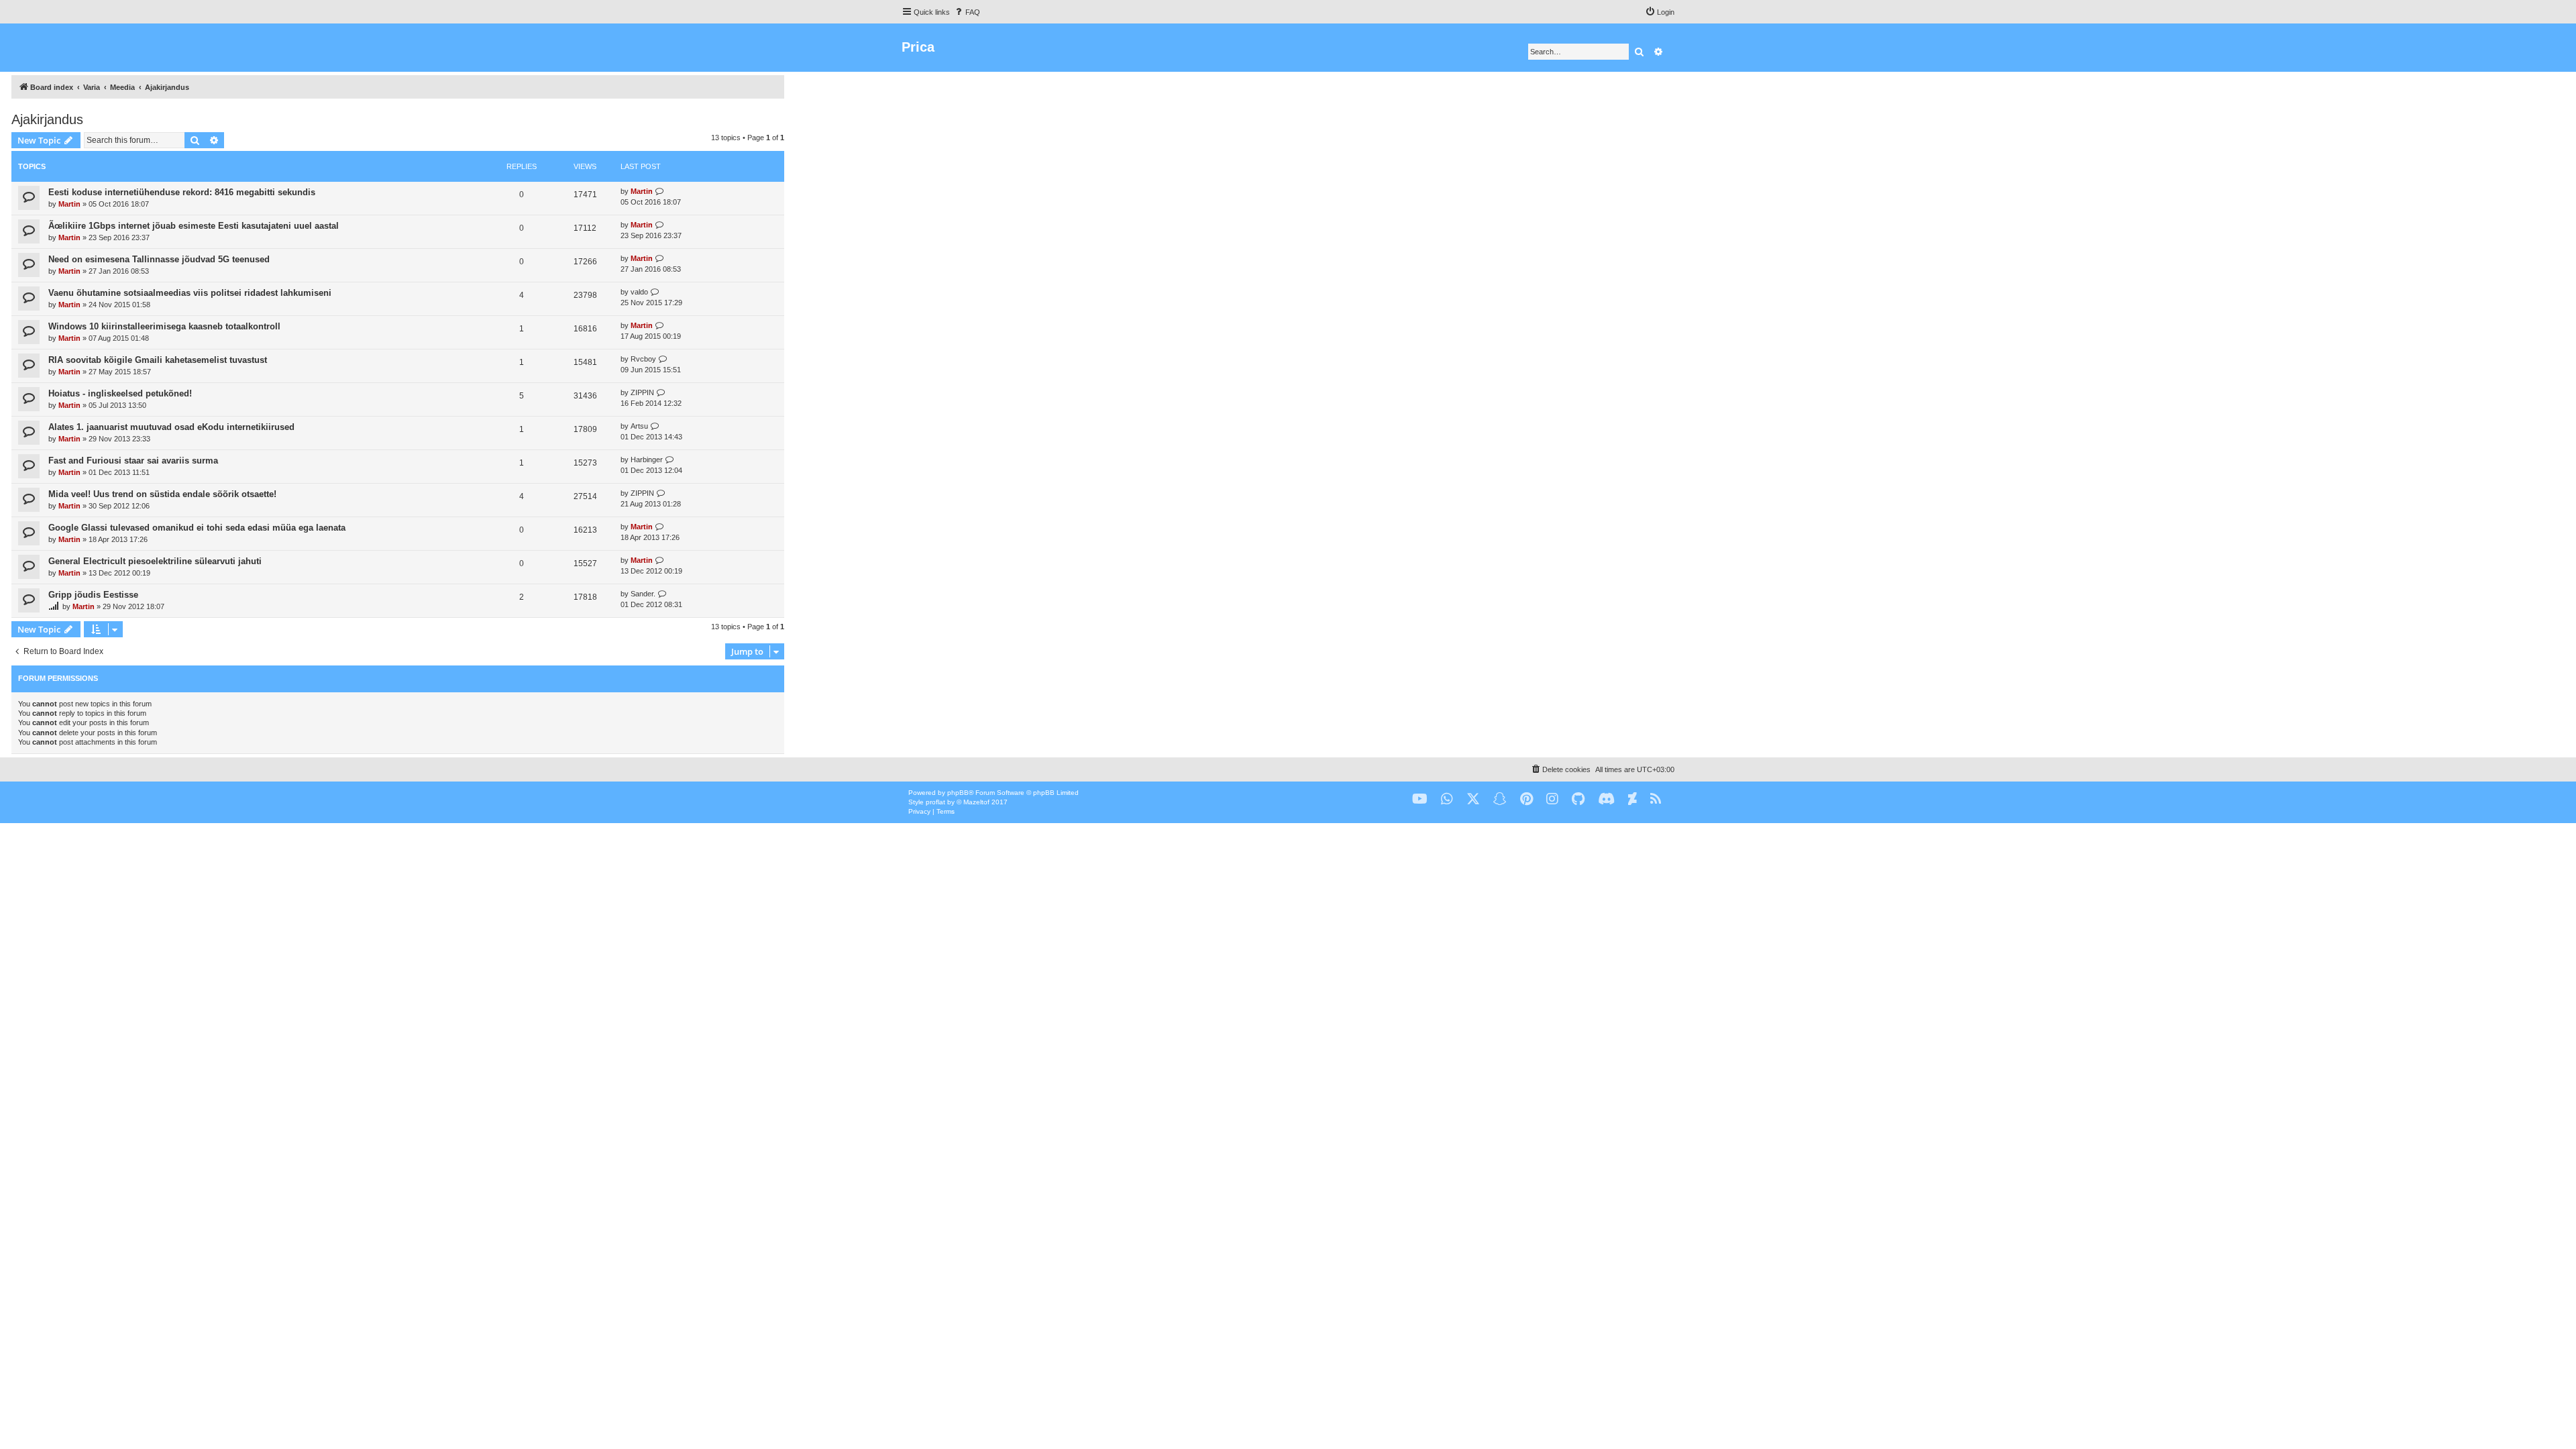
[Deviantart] (1632, 799)
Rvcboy (643, 359)
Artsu (639, 426)
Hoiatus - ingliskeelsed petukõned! (120, 393)
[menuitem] (967, 12)
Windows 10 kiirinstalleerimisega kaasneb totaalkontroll (164, 326)
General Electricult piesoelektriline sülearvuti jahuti (155, 561)
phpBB (958, 793)
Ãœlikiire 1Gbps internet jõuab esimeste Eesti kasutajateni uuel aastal (194, 226)
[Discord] (1606, 799)
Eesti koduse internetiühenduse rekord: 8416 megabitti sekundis (182, 192)
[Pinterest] (1526, 799)
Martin (69, 204)
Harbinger (647, 460)
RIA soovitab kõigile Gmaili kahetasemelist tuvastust (158, 360)
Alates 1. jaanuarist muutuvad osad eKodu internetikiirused (171, 427)
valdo (639, 292)
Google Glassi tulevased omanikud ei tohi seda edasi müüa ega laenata (197, 528)
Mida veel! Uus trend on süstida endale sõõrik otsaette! (162, 494)
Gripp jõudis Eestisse (93, 595)
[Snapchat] (1500, 799)
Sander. (643, 594)
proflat (935, 802)
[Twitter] (1473, 799)
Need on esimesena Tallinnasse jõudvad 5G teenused (159, 259)
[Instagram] (1552, 799)
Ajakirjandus (47, 119)
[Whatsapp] (1447, 799)
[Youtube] (1420, 799)
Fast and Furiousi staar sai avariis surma (133, 461)
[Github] (1578, 799)
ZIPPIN (642, 392)
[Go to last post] (660, 192)
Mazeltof (976, 802)
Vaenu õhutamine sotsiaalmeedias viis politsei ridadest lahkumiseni (190, 293)
